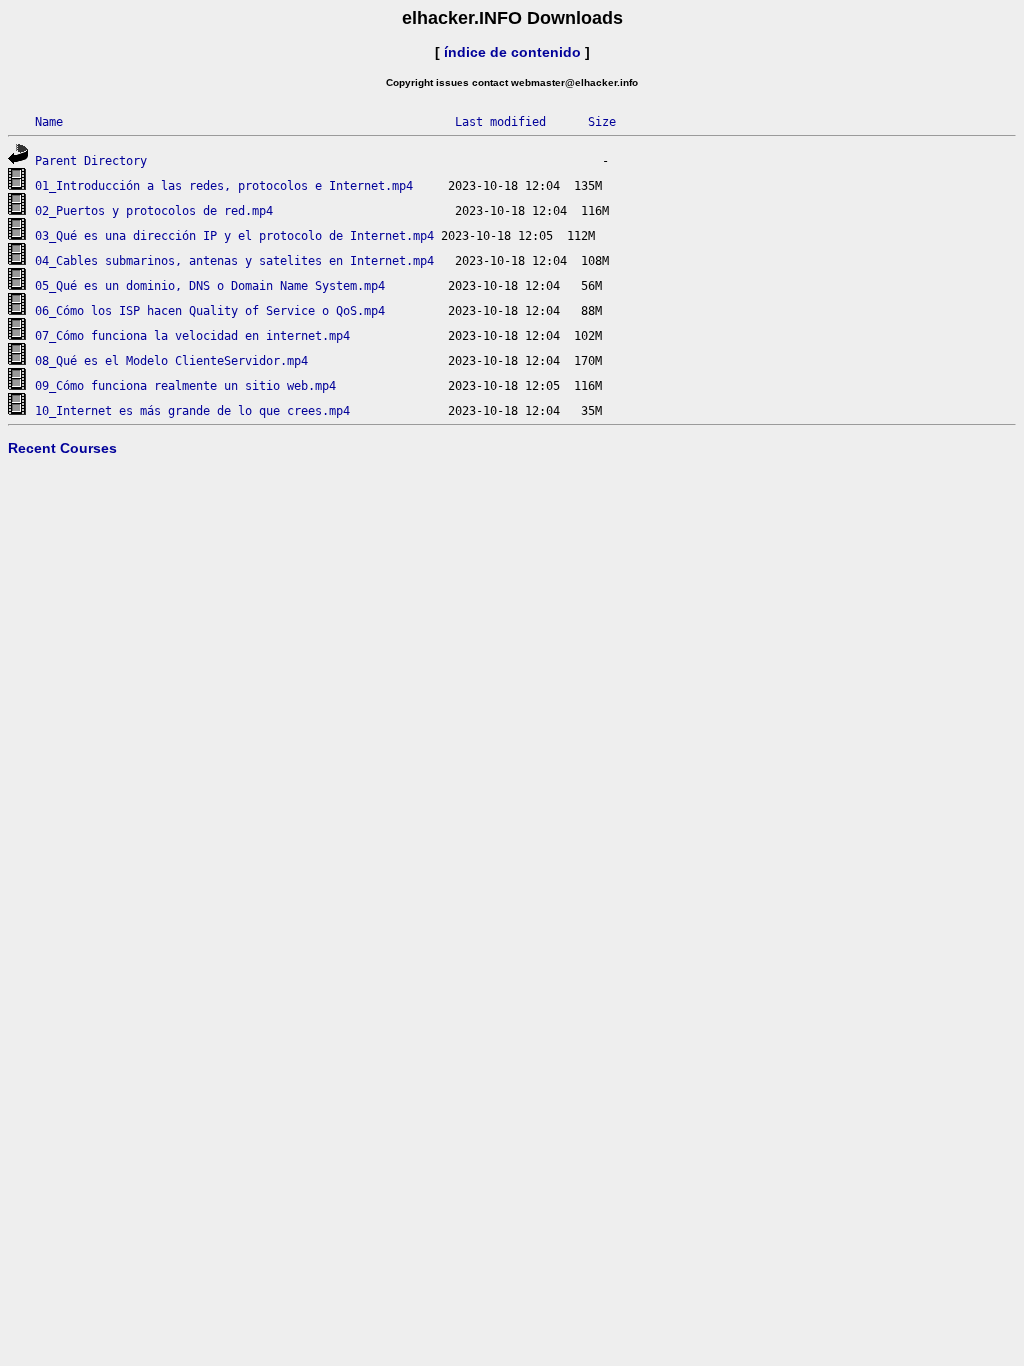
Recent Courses (62, 448)
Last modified (500, 122)
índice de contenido (512, 52)
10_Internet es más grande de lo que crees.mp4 (192, 411)
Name (49, 122)
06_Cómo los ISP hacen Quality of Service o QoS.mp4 (210, 311)
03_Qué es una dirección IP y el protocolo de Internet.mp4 (234, 236)
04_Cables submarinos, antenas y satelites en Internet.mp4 (234, 261)
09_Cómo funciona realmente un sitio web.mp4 (185, 386)
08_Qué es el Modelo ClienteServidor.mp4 (171, 361)
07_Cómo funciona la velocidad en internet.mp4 (192, 336)
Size (602, 122)
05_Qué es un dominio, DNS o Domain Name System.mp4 (210, 286)
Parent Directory (91, 161)
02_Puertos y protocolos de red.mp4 (154, 211)
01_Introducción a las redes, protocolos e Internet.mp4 (224, 186)
